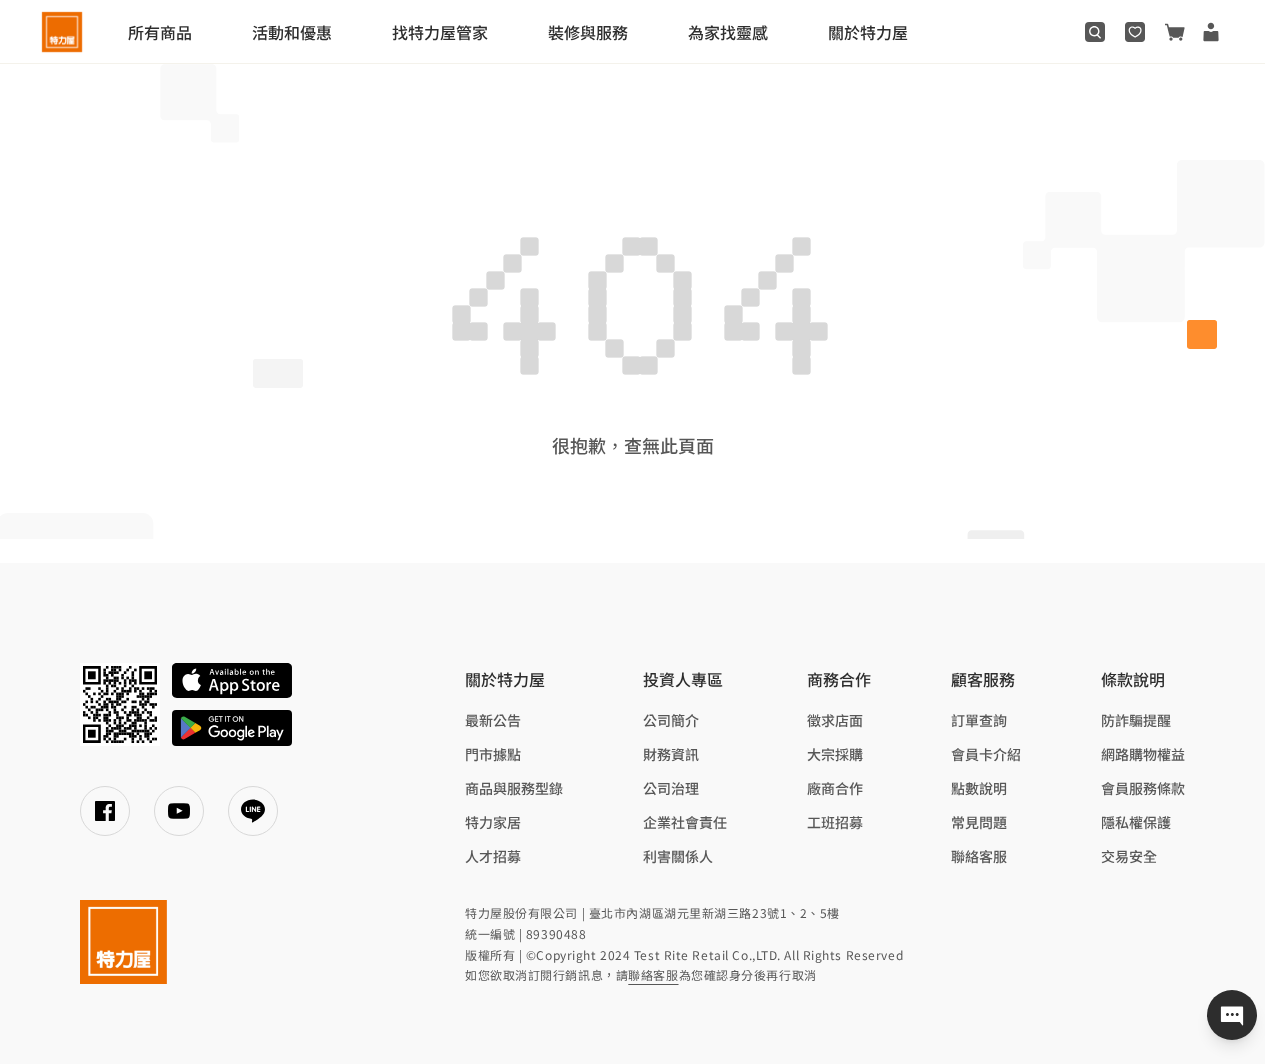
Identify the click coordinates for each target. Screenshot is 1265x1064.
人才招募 (493, 856)
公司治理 (671, 788)
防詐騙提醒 (1136, 720)
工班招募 (835, 822)
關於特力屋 (868, 32)
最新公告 (493, 720)
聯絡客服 (979, 856)
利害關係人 (678, 856)
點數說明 (979, 788)
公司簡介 (671, 720)
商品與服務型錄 (514, 788)
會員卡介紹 (986, 754)
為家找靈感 (728, 32)
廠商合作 (835, 788)
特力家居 (493, 822)
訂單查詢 (979, 720)
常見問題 (979, 822)
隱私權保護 (1136, 822)
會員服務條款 (1143, 788)
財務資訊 (671, 754)
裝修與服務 (588, 32)
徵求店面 (835, 720)
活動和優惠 (292, 32)
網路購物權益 (1143, 754)
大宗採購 (835, 754)
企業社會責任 (685, 822)
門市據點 (493, 754)
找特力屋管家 (440, 32)
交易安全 (1129, 856)
